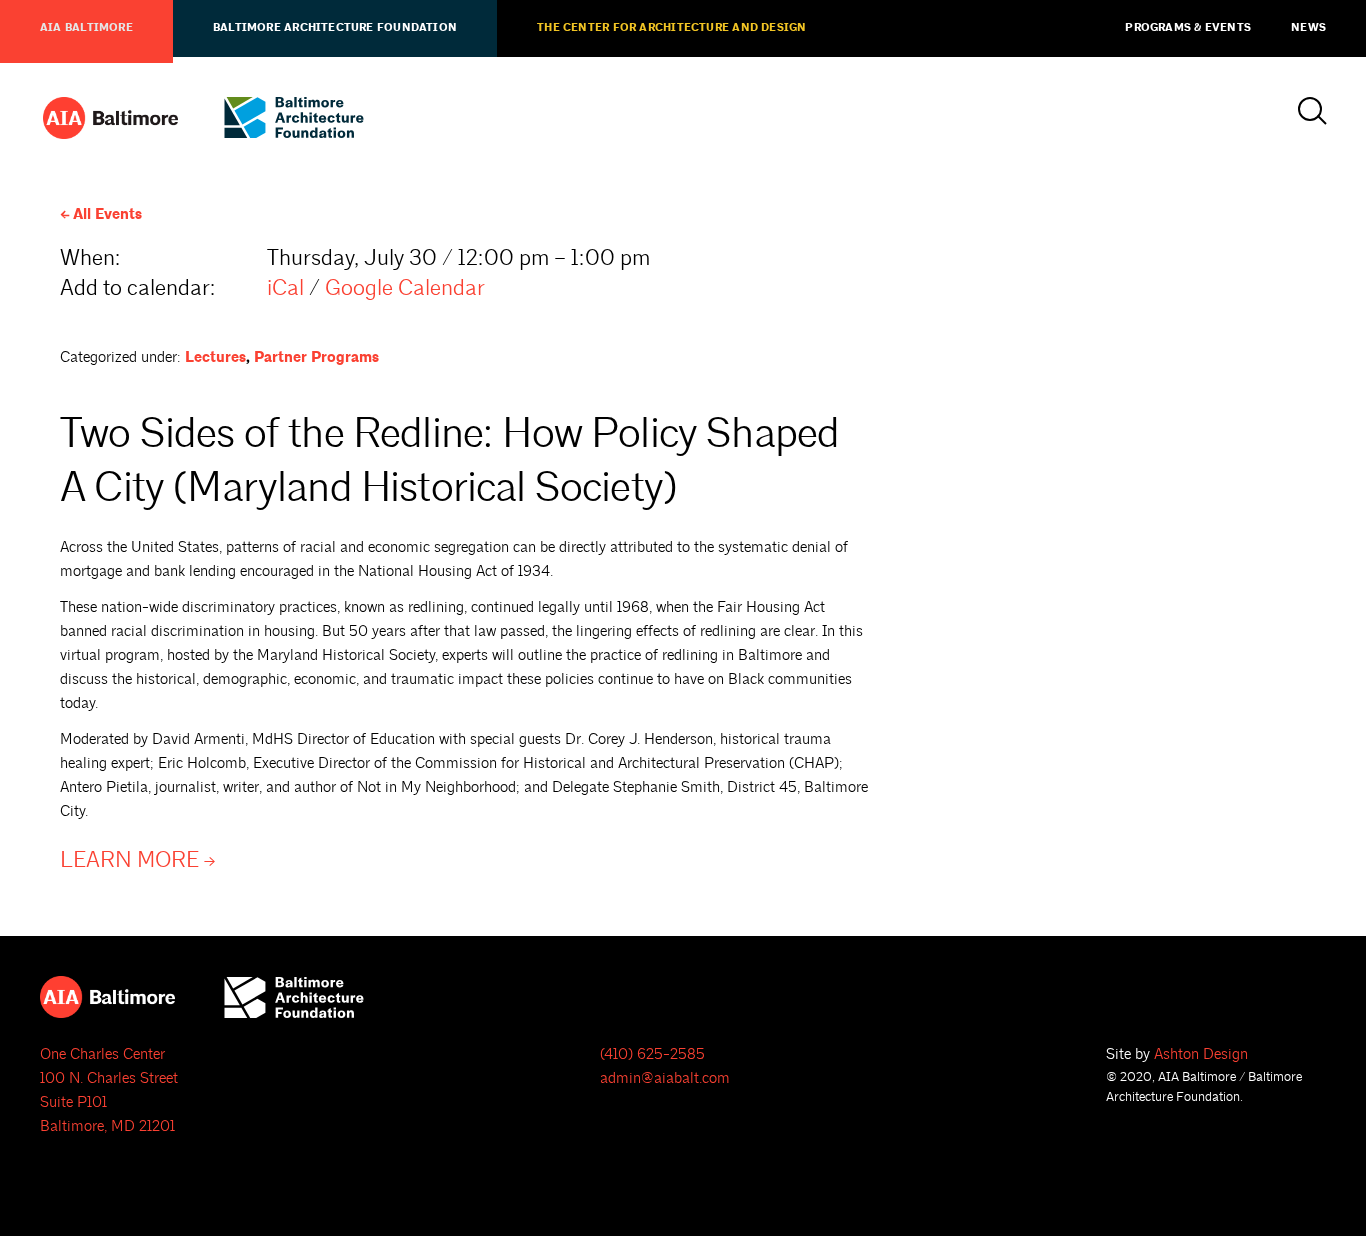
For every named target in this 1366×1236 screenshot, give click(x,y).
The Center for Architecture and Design (671, 28)
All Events (107, 214)
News (1308, 28)
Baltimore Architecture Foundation (335, 28)
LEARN (129, 860)
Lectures (215, 357)
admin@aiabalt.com (665, 1078)
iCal (285, 288)
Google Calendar (405, 288)
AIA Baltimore (86, 28)
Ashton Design (1201, 1054)
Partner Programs (316, 357)
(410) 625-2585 (652, 1054)
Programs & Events (1188, 28)
